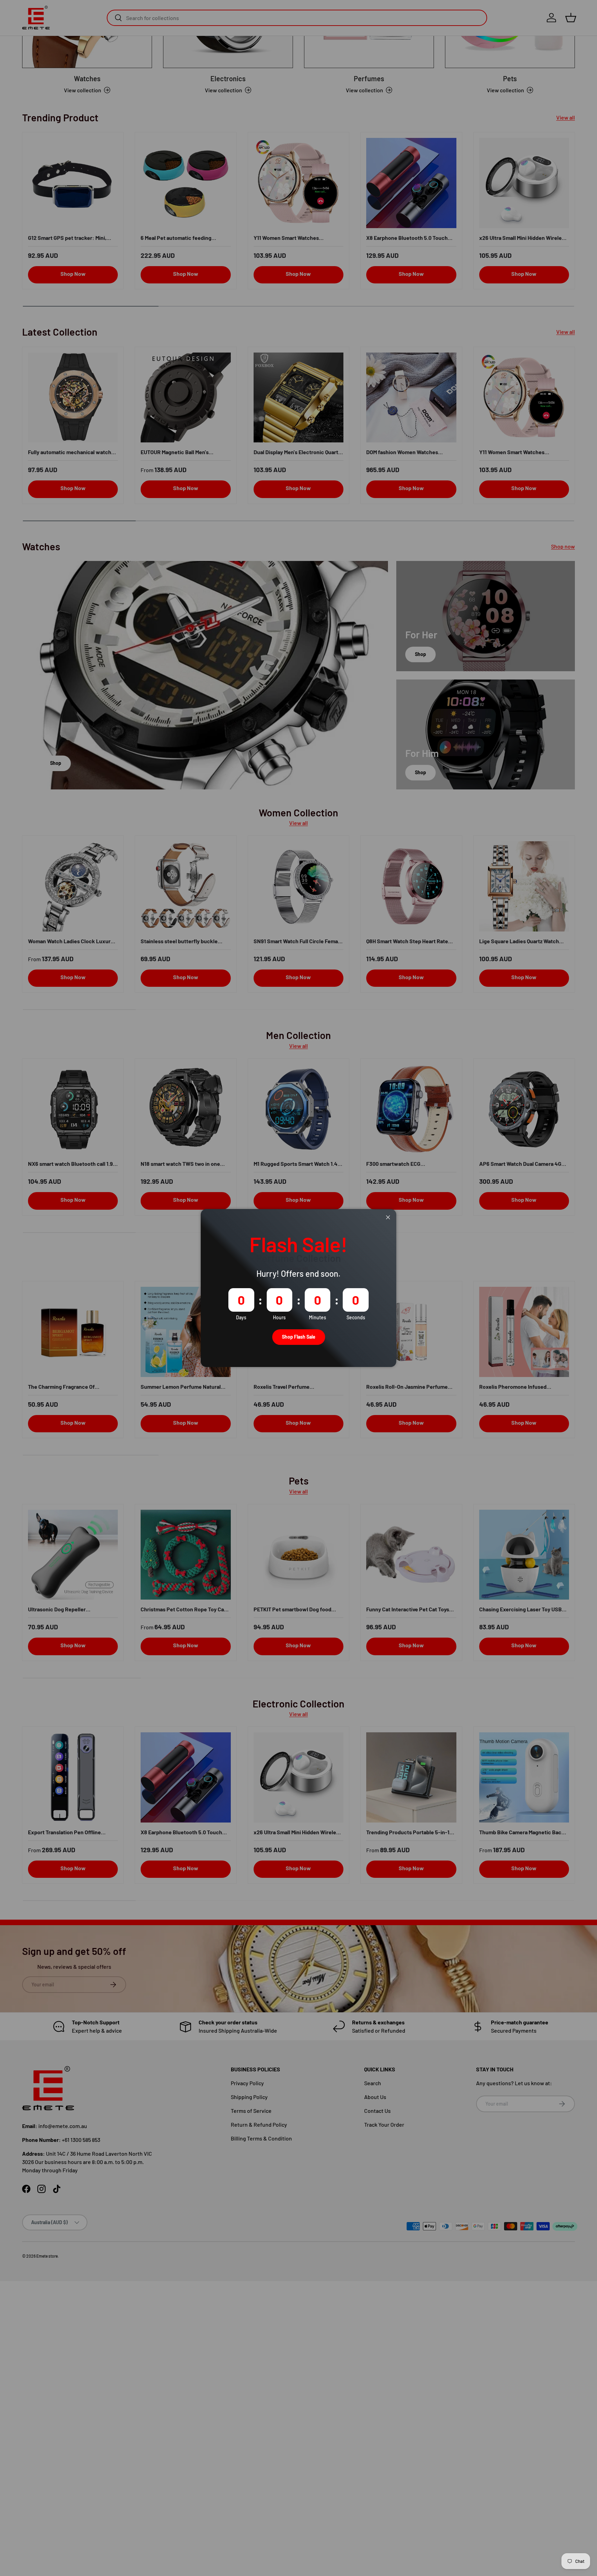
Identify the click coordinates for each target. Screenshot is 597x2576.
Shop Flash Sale (299, 1337)
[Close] (388, 1217)
